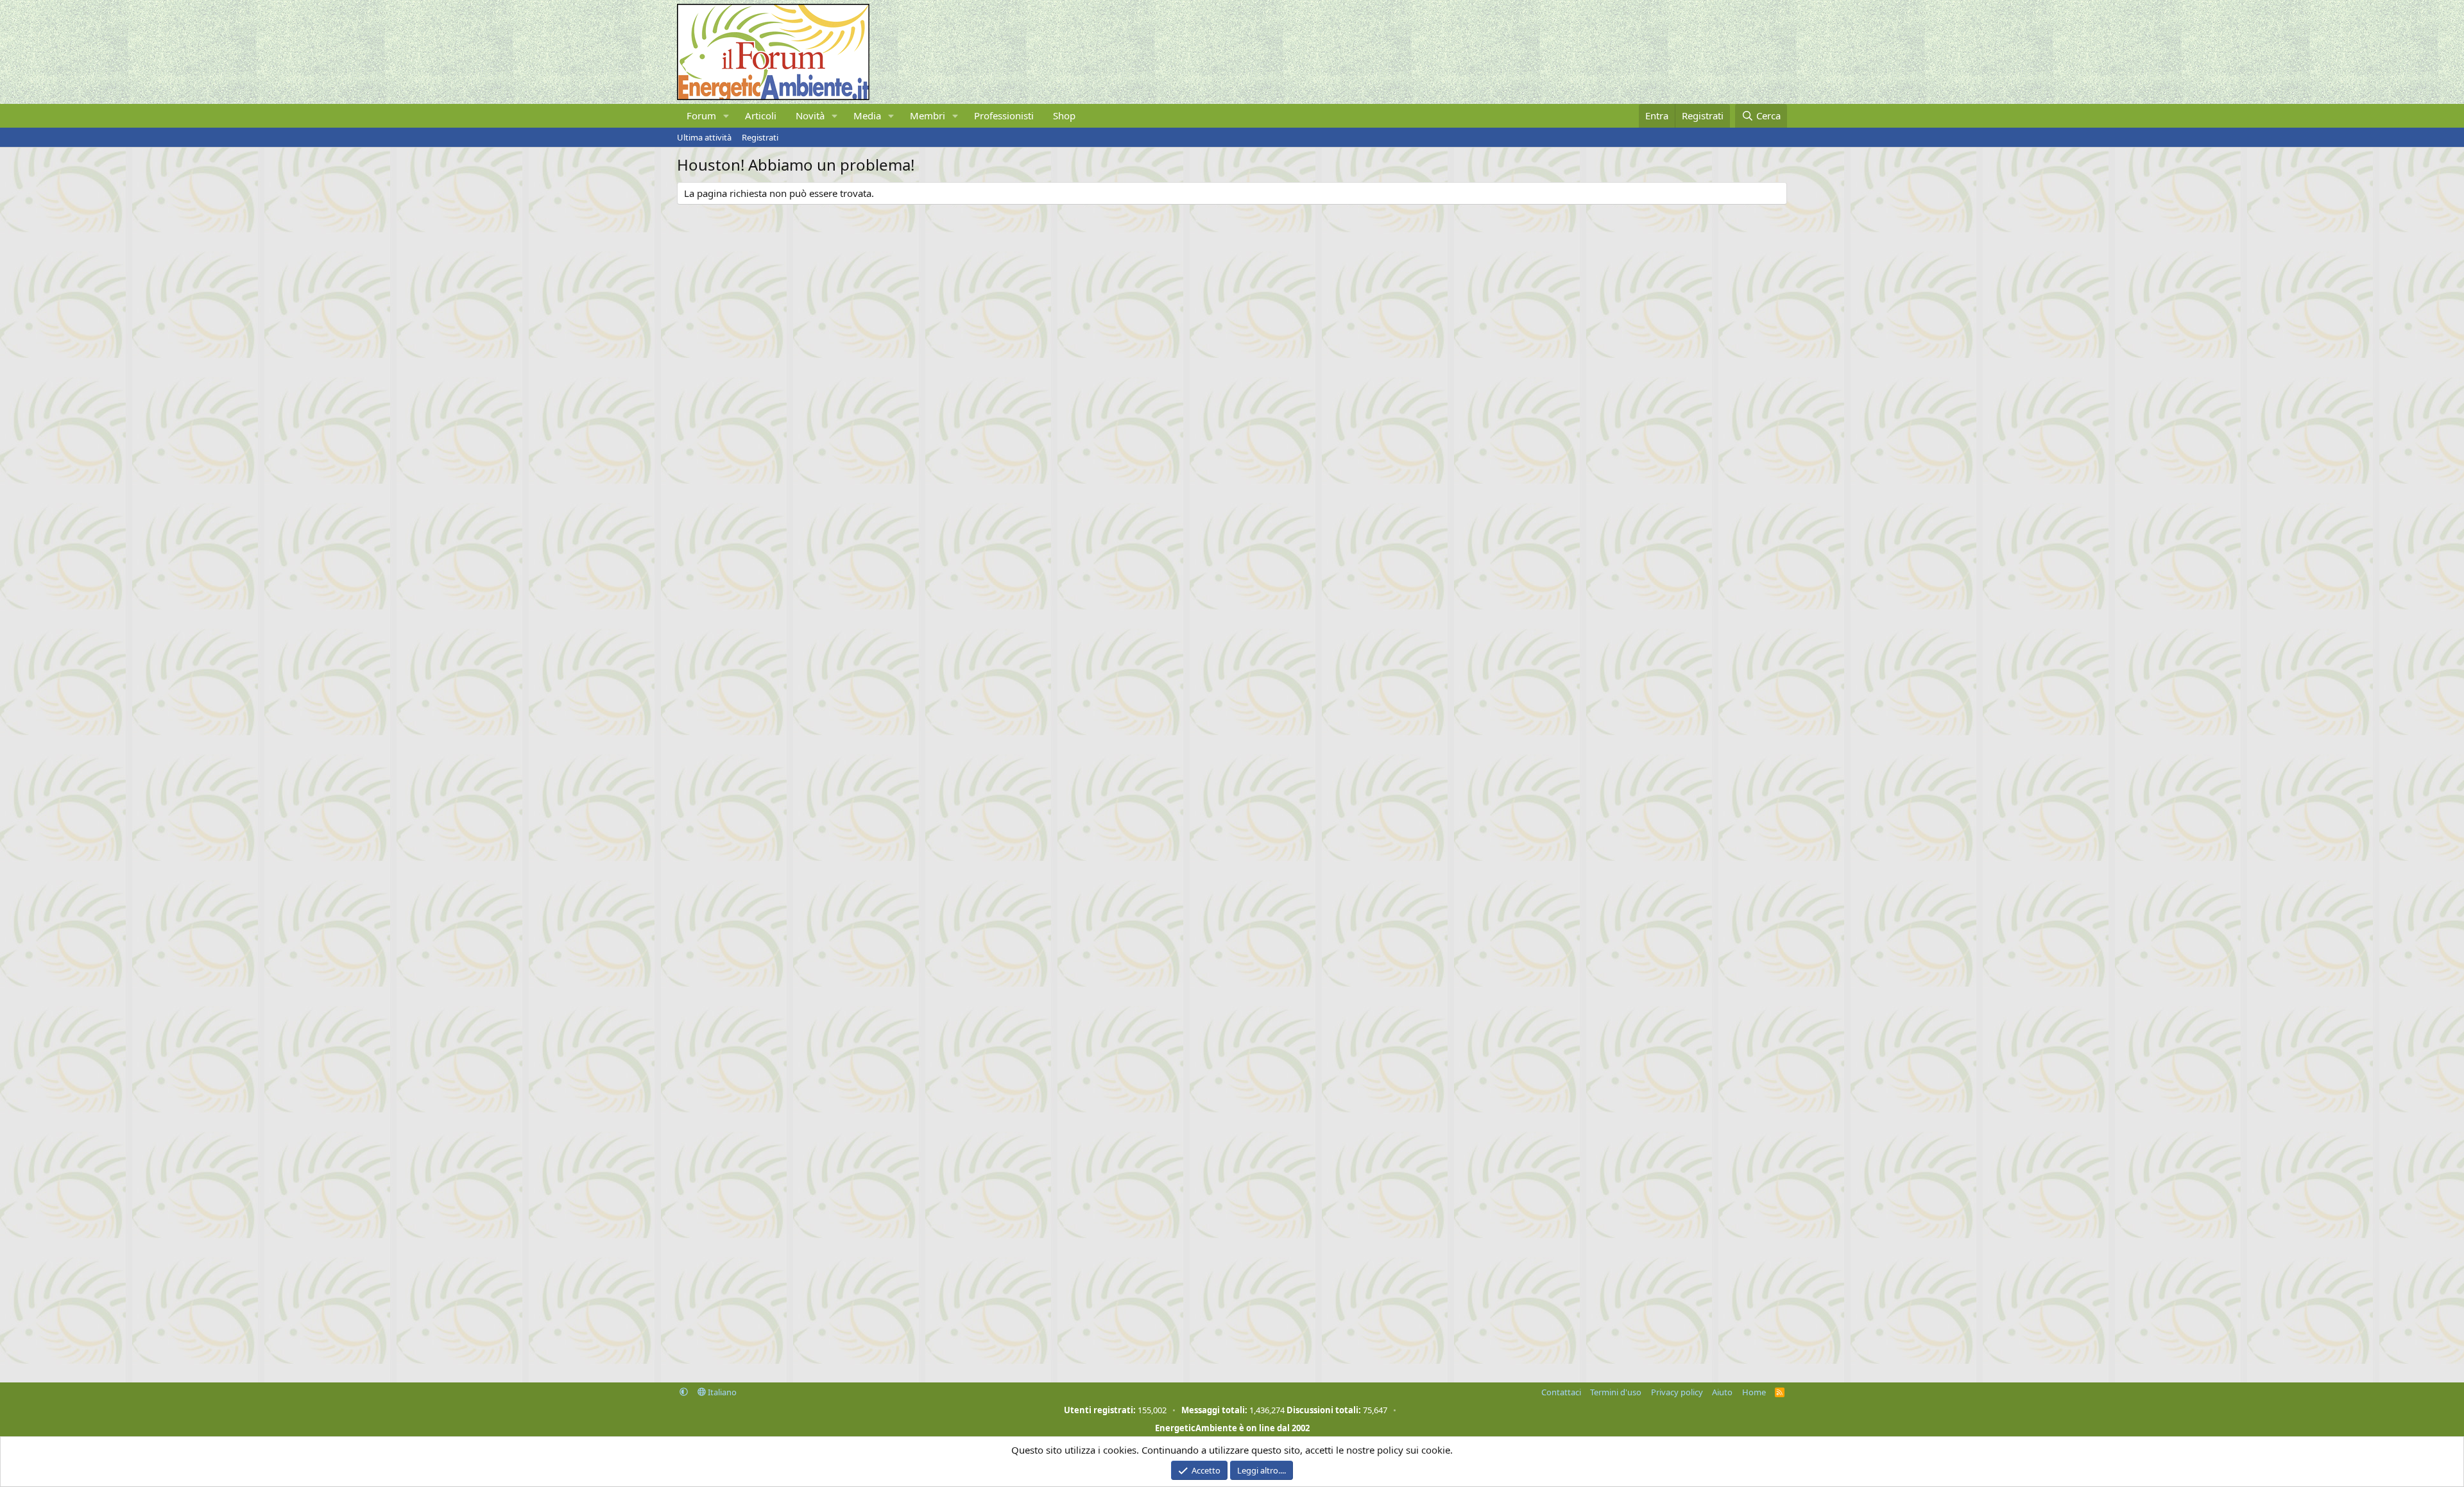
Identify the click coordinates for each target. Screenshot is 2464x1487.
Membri (928, 115)
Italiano (721, 1392)
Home (1754, 1392)
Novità (810, 115)
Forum (701, 115)
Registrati (760, 137)
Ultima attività (704, 137)
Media (867, 115)
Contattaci (1561, 1392)
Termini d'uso (1616, 1392)
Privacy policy (1677, 1392)
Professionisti (1004, 115)
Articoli (761, 115)
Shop (1064, 115)
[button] (726, 116)
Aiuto (1722, 1392)
